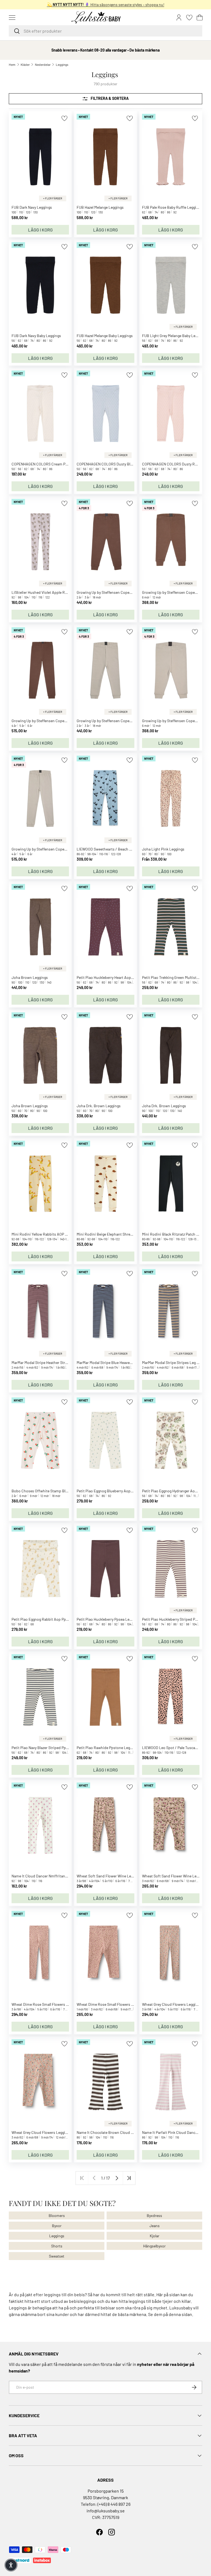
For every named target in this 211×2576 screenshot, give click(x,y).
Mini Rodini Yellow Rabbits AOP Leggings (46, 1234)
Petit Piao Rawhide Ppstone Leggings (108, 1748)
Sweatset (57, 2256)
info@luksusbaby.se (106, 2511)
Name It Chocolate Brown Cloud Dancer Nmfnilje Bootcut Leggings (132, 2132)
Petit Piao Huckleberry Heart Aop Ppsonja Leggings (119, 977)
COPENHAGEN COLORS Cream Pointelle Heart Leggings (58, 464)
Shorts (57, 2246)
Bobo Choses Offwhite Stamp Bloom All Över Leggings (57, 1491)
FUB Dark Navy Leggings (32, 207)
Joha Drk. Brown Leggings (99, 1106)
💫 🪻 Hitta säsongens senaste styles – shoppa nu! (106, 5)
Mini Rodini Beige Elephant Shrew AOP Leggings (117, 1234)
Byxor (57, 2226)
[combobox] (105, 31)
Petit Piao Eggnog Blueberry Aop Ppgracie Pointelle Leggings (127, 1491)
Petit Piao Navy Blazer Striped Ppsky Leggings (49, 1748)
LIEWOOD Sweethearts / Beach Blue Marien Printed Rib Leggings (131, 849)
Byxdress (154, 2215)
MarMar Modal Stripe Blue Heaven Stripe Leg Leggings (121, 1362)
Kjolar (155, 2236)
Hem (12, 64)
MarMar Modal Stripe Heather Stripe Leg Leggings (52, 1362)
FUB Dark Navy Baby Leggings (36, 336)
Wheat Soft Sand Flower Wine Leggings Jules (114, 1876)
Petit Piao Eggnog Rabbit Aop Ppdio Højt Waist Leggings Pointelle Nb (69, 1619)
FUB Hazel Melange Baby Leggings (105, 336)
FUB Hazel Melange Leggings (100, 207)
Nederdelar (43, 64)
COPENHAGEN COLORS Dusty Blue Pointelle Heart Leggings (126, 464)
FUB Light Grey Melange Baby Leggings (174, 336)
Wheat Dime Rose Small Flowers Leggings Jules (51, 2004)
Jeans (155, 2226)
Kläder (25, 64)
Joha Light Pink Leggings (163, 849)
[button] (200, 18)
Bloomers (57, 2215)
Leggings (62, 64)
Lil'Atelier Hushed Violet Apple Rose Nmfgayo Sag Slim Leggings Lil (67, 592)
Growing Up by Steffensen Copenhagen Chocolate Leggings (126, 592)
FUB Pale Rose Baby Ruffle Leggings (172, 207)
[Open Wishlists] (189, 18)
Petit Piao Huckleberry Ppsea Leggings (109, 1619)
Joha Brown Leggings (30, 977)
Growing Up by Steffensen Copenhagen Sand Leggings (122, 721)
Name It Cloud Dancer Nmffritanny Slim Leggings (52, 1876)
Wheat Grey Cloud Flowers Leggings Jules (46, 2132)
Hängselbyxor (154, 2246)
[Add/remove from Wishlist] (64, 118)
